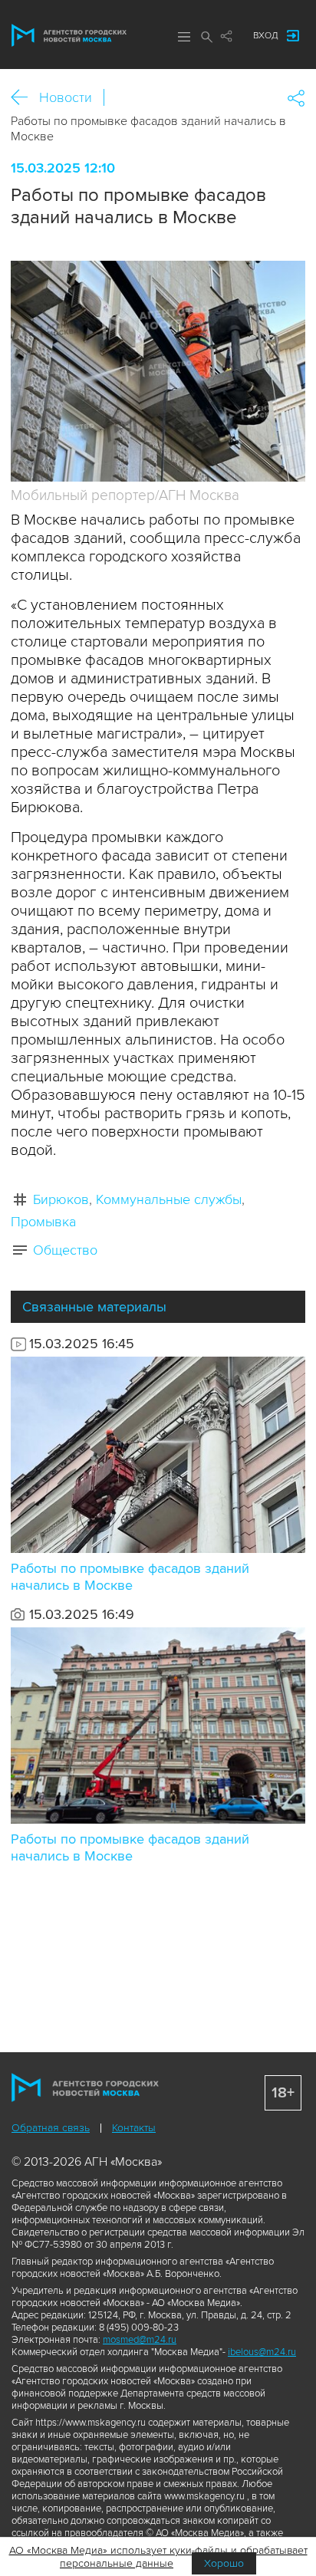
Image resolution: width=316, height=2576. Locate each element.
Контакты (134, 2128)
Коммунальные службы (169, 1199)
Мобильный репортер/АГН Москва (125, 496)
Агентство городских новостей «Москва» (69, 35)
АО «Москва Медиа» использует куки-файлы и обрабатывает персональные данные (158, 2557)
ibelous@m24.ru (262, 2352)
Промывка (43, 1222)
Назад (25, 98)
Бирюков (61, 1199)
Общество (65, 1250)
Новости (66, 97)
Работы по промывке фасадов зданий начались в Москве (130, 1577)
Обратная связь (51, 2128)
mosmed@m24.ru (140, 2340)
